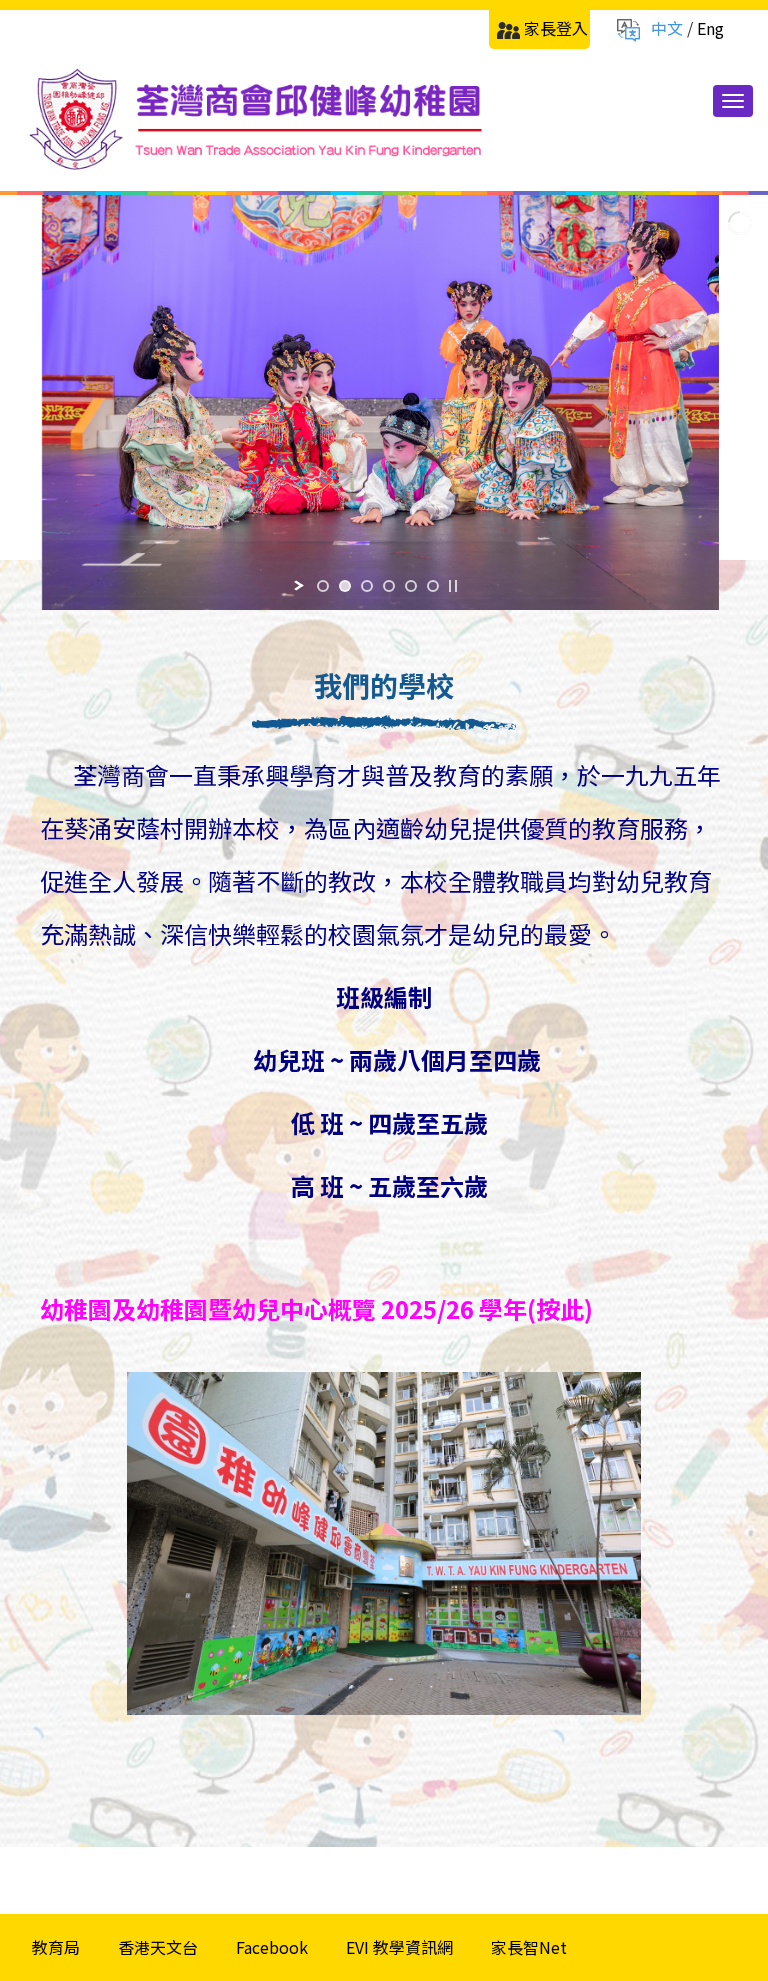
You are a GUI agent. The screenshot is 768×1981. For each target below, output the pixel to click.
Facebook (272, 1947)
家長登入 (556, 28)
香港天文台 (158, 1947)
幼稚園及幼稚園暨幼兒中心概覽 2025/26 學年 (283, 1308)
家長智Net (529, 1947)
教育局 (56, 1947)
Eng (710, 28)
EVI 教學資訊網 (399, 1947)
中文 (667, 28)
